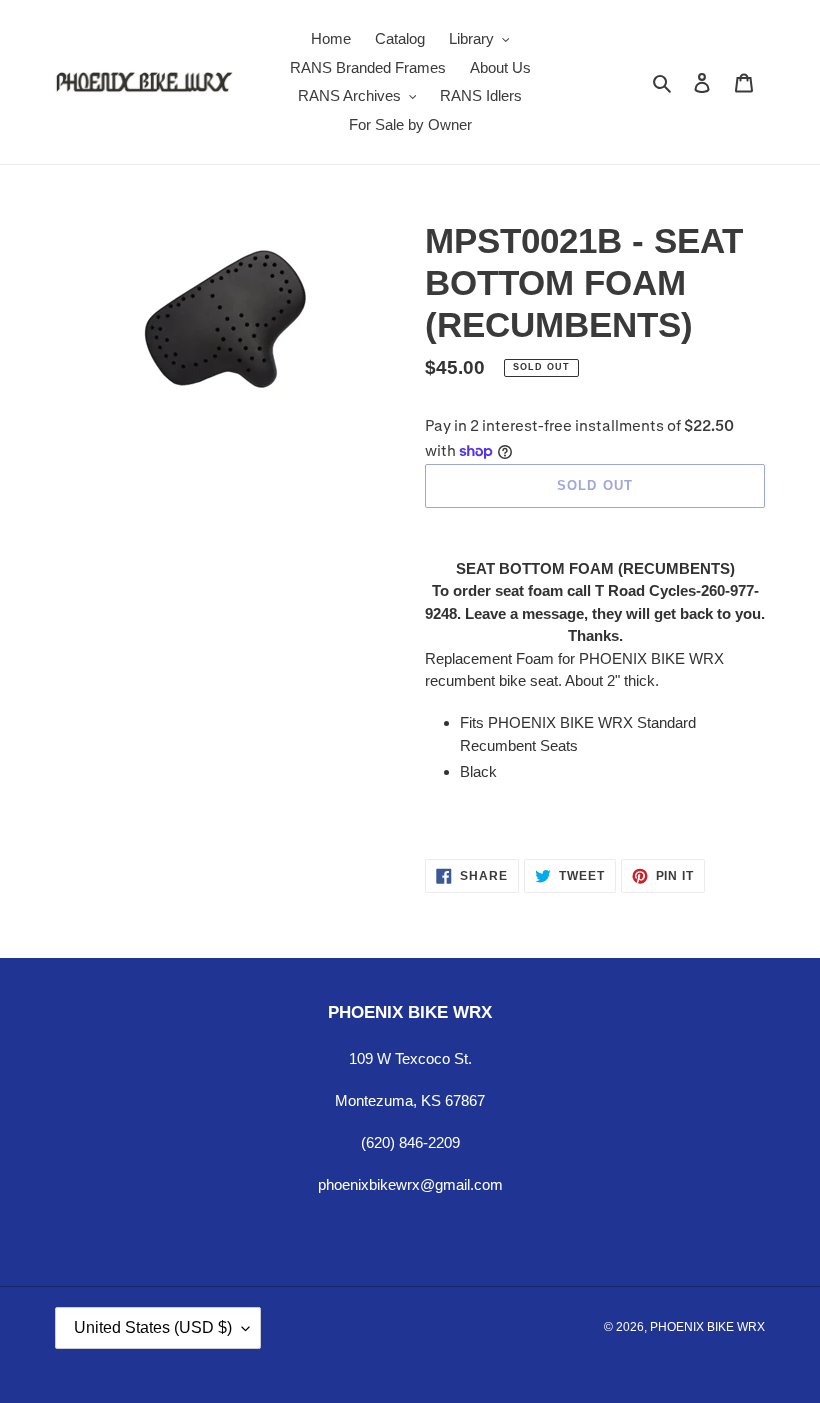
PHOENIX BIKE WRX (707, 1327)
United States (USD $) (153, 1327)
